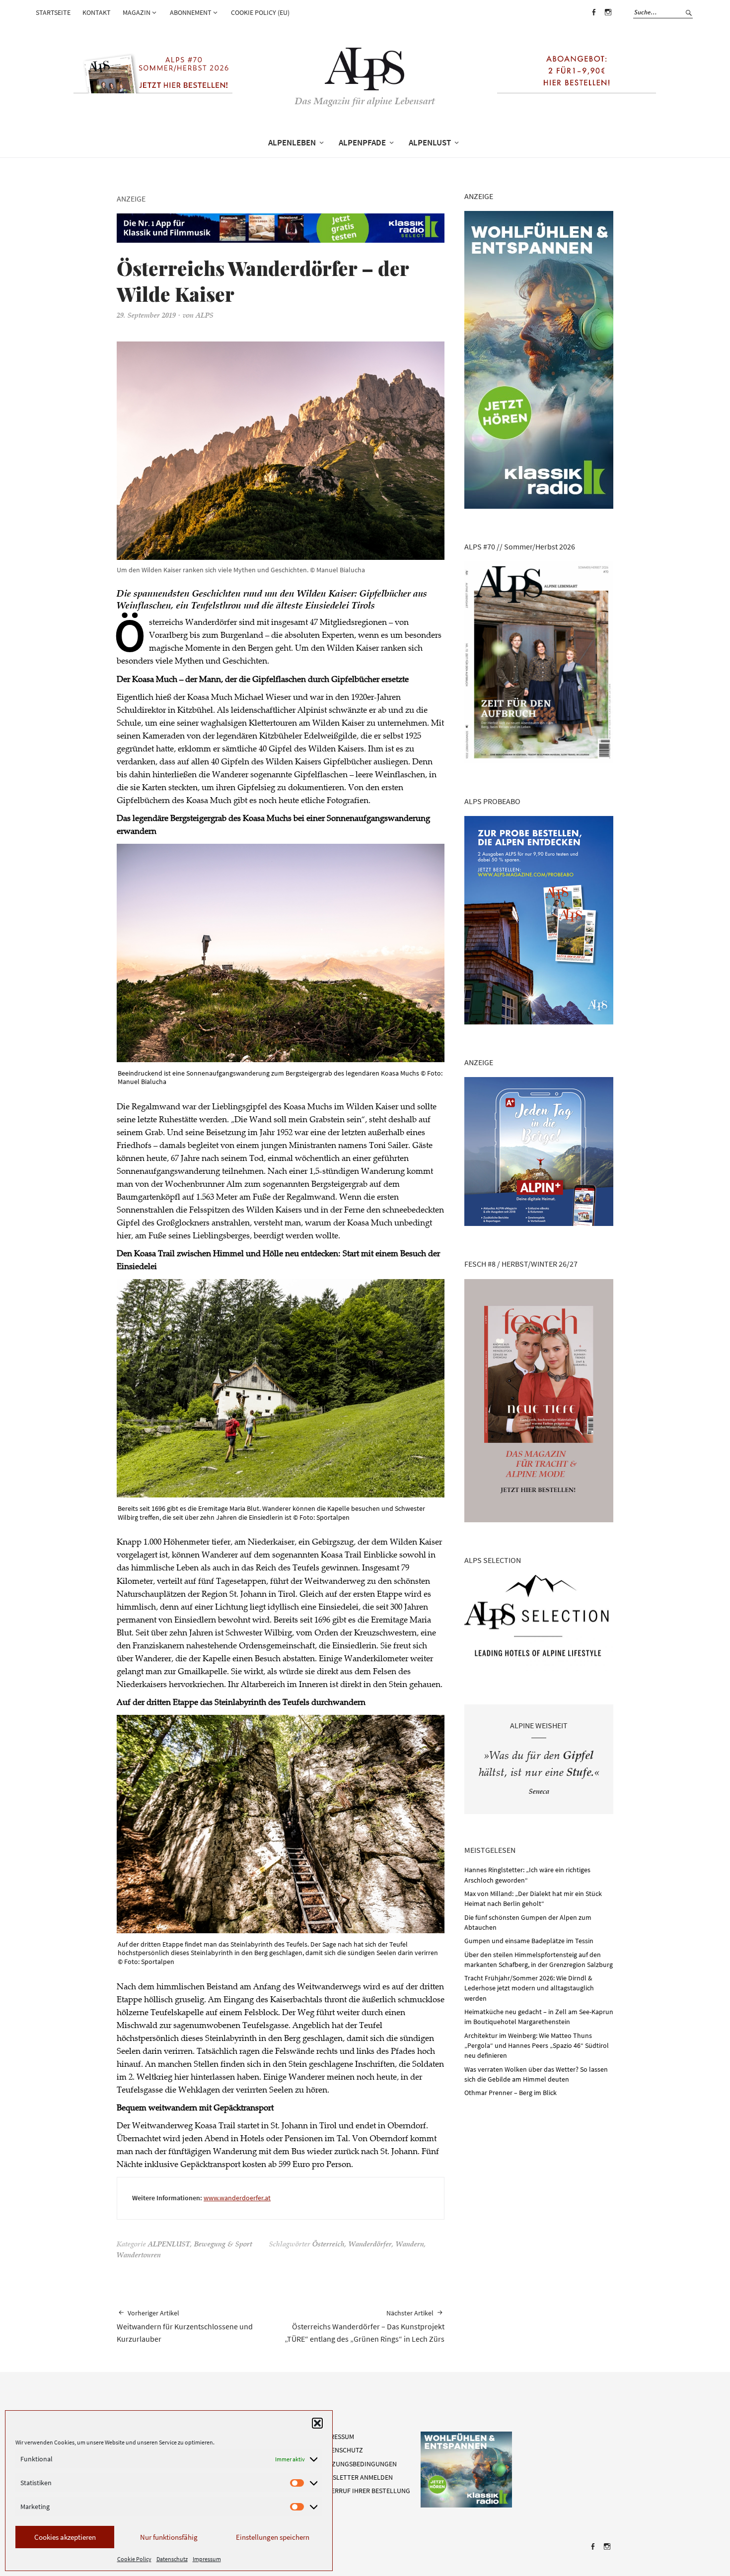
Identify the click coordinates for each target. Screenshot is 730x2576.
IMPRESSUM (337, 2437)
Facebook (593, 19)
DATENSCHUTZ (341, 2450)
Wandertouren (139, 2256)
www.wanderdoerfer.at (237, 2198)
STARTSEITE (53, 12)
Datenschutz (172, 2559)
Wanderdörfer (370, 2245)
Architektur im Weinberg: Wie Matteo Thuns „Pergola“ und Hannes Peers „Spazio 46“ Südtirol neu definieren (537, 2046)
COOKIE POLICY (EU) (260, 12)
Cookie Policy (134, 2559)
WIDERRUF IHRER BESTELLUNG (365, 2491)
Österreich (328, 2245)
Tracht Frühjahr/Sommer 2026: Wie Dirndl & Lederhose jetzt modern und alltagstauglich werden (529, 1988)
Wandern (410, 2245)
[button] (317, 2423)
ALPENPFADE (362, 142)
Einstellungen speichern (273, 2537)
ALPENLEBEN (292, 142)
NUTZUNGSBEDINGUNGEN (358, 2464)
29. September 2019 (146, 316)
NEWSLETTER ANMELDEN (356, 2477)
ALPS (205, 316)
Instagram (608, 19)
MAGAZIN (137, 12)
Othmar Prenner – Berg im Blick (511, 2093)
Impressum (207, 2559)
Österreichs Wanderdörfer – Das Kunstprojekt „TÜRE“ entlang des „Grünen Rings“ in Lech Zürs (365, 2326)
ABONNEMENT (191, 12)
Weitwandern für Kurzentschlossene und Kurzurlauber (185, 2326)
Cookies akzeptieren (65, 2537)
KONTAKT (97, 12)
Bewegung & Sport (223, 2245)
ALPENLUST (430, 142)
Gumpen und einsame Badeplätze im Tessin (529, 1941)
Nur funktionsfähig (169, 2537)
